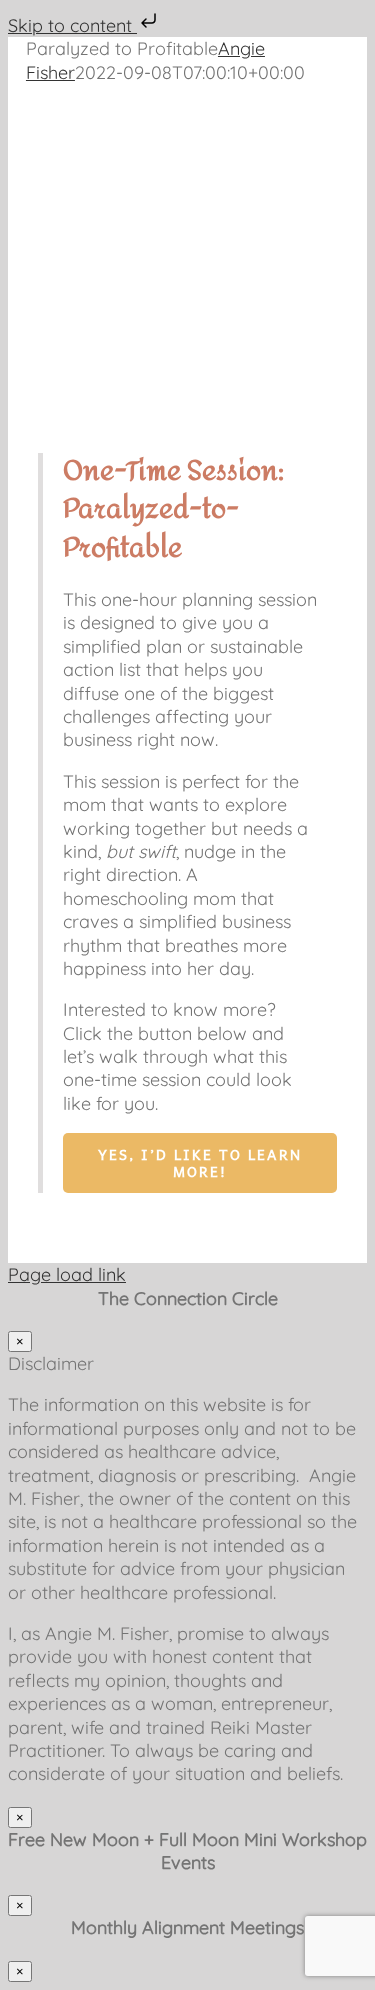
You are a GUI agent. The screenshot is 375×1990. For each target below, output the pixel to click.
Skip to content (72, 25)
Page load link (67, 1274)
